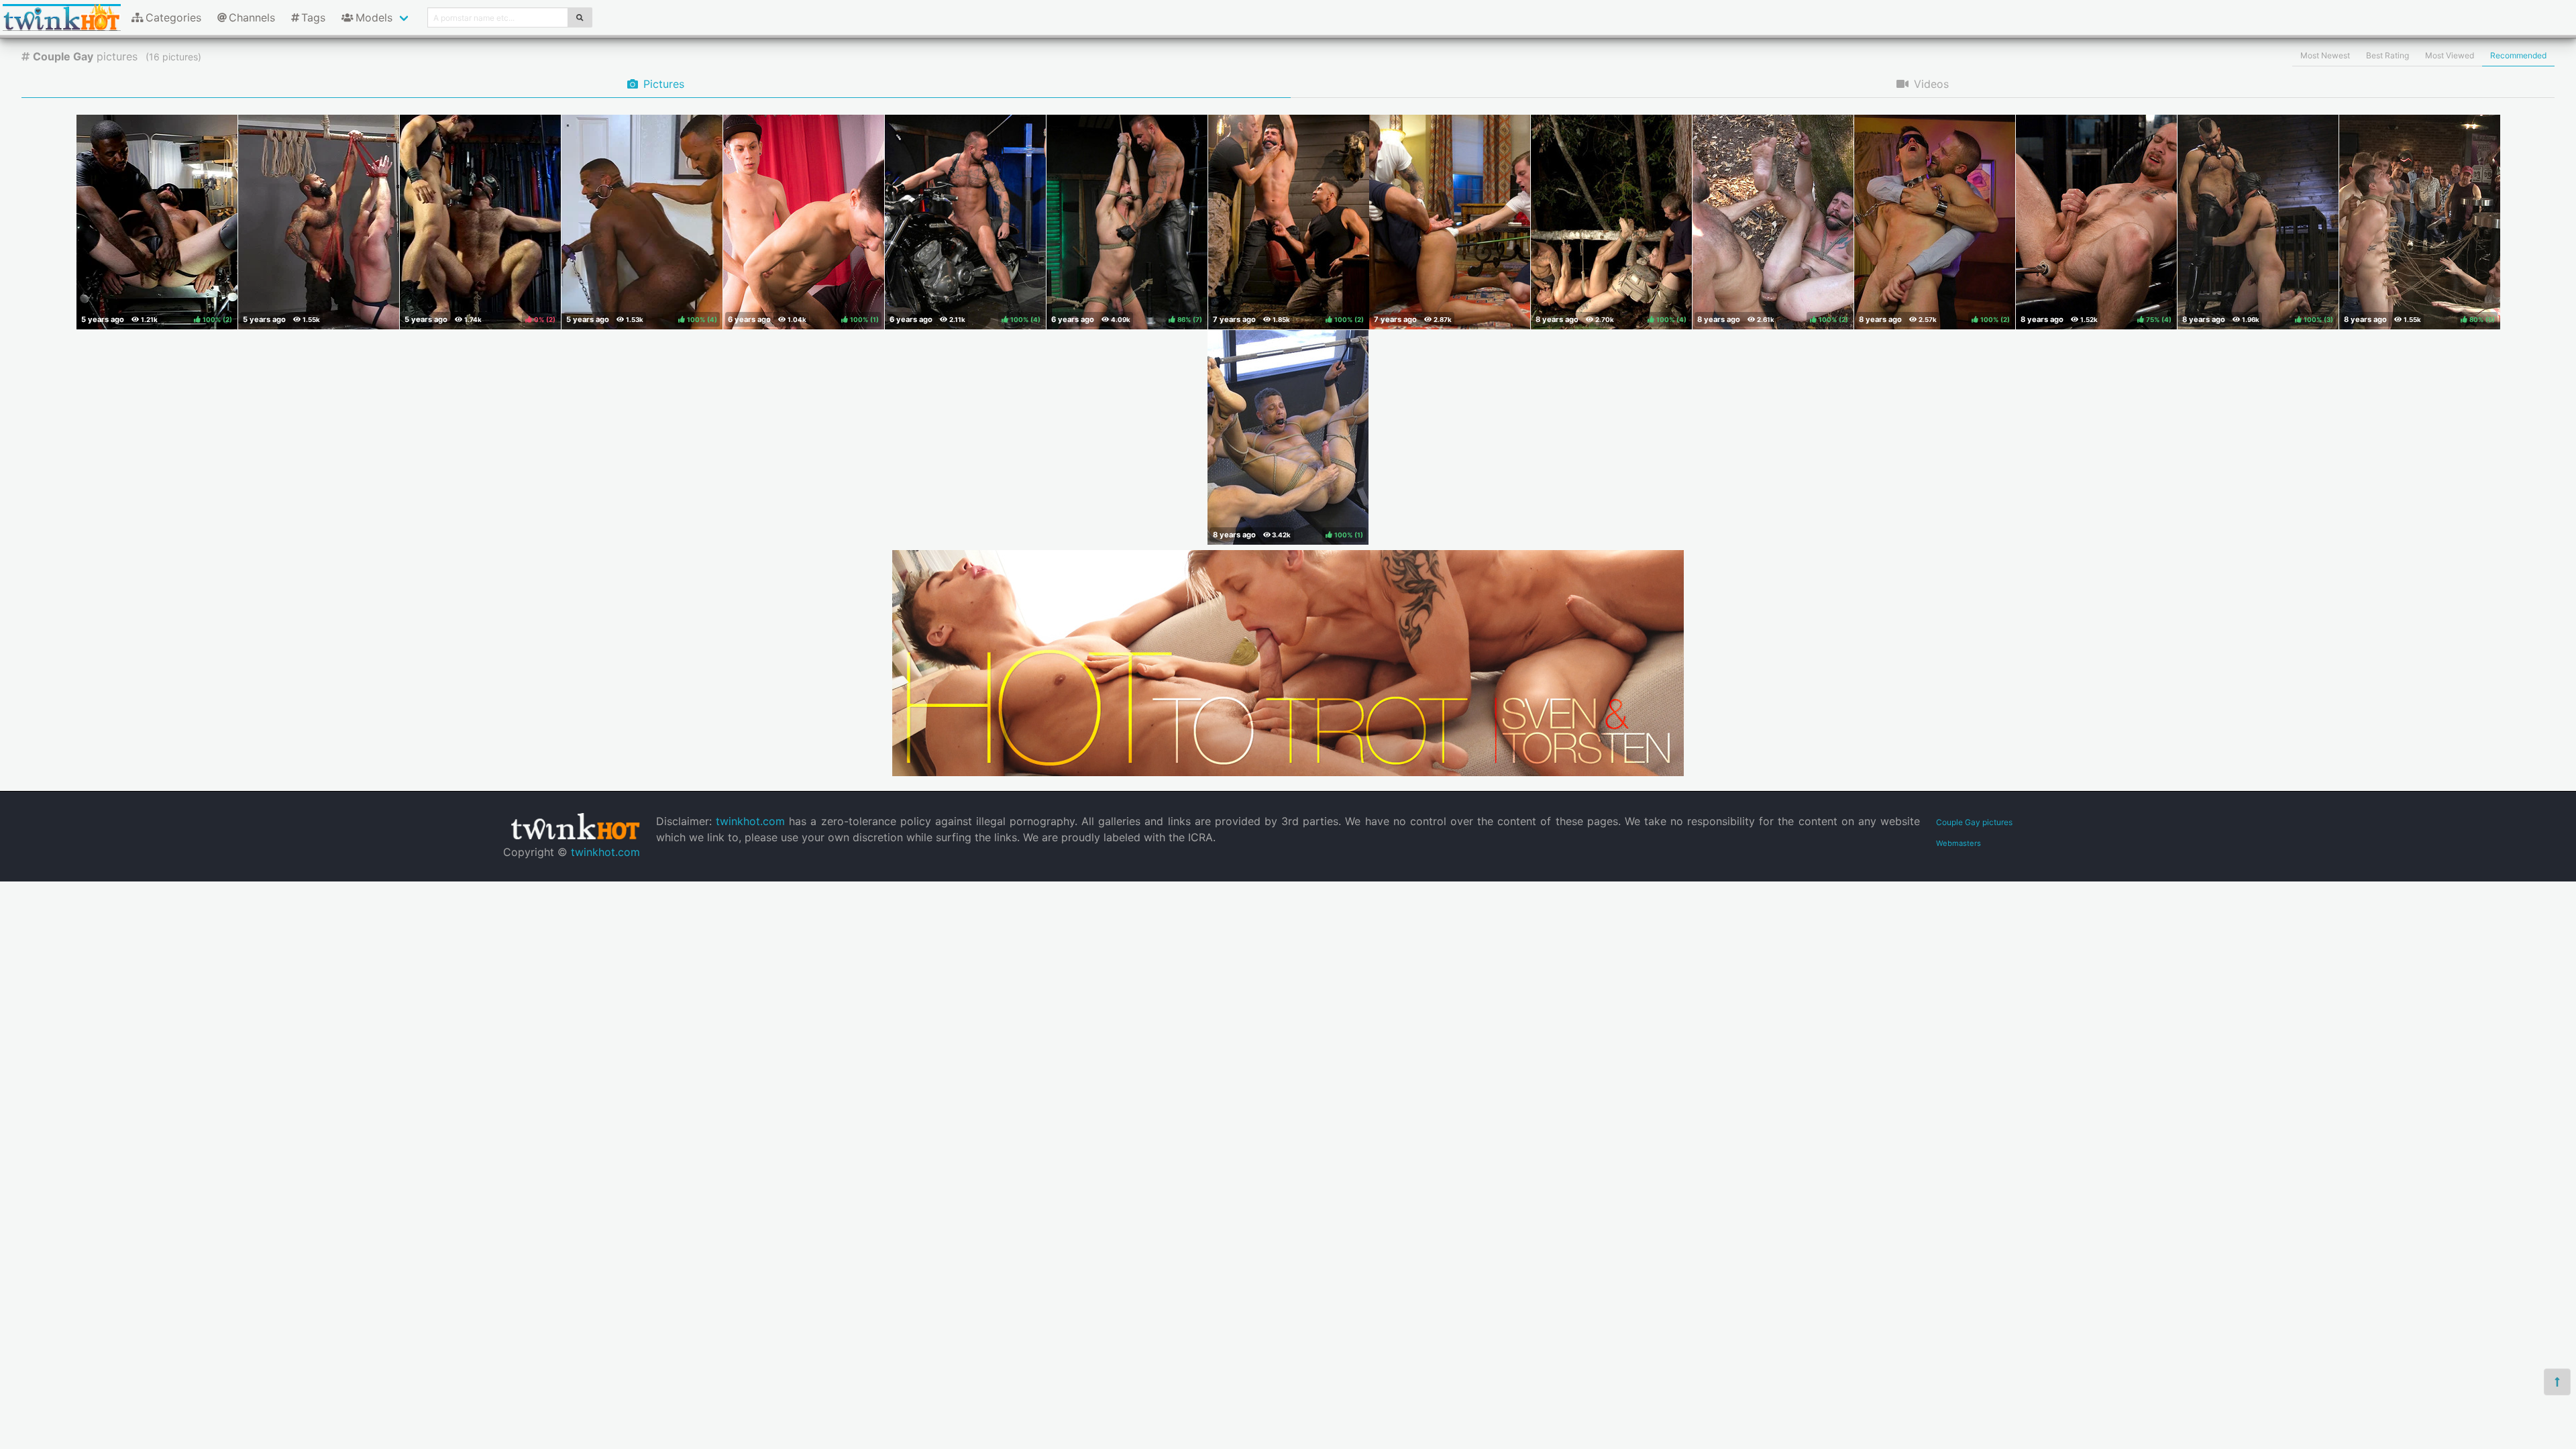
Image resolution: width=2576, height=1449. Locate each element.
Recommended (2518, 55)
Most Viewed (2450, 55)
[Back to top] (2557, 1382)
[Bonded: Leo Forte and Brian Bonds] (319, 222)
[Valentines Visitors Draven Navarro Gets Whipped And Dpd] (1450, 222)
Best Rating (2387, 55)
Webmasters (1958, 843)
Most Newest (2325, 55)
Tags (313, 17)
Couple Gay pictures (1974, 822)
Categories (173, 17)
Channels (252, 17)
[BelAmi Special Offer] (1288, 772)
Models (374, 17)
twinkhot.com (605, 852)
